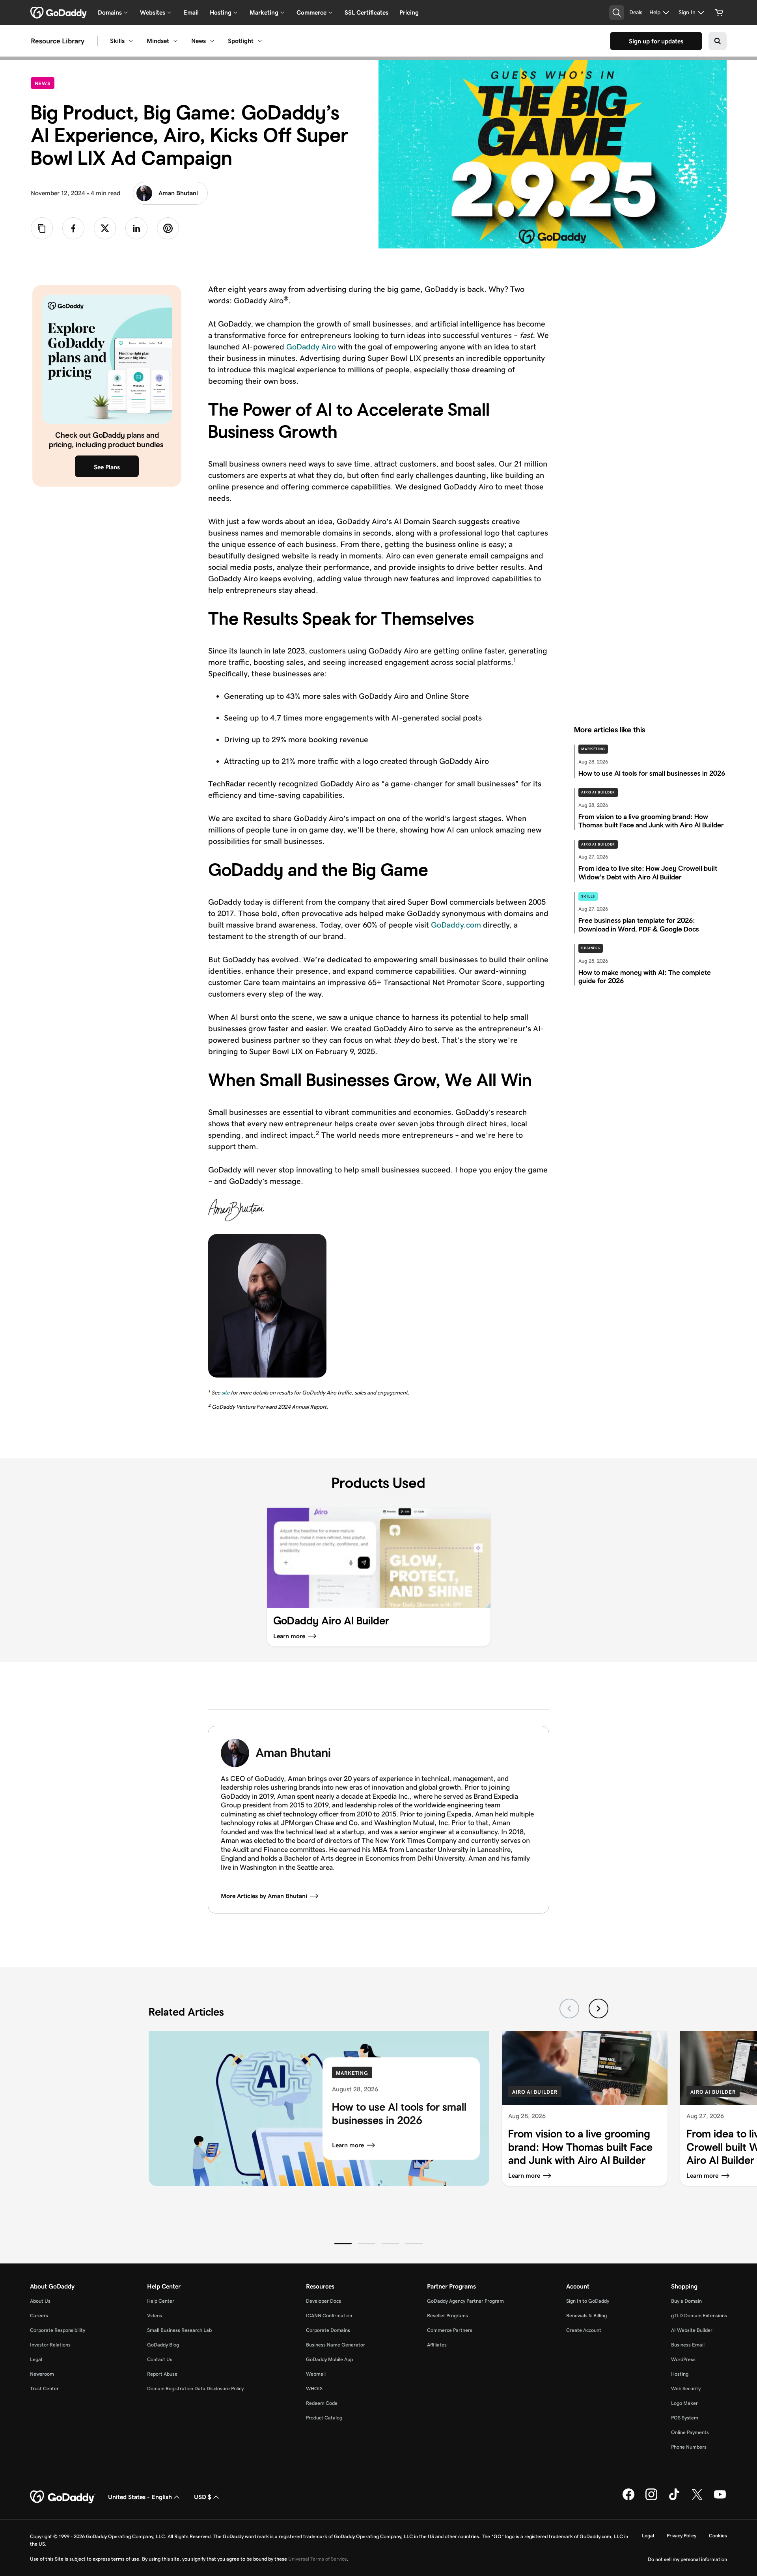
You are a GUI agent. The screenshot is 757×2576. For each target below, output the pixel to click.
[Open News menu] (212, 41)
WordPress (683, 2359)
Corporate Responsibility (58, 2330)
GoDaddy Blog (163, 2345)
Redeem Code (322, 2403)
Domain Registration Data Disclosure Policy (195, 2388)
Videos (155, 2316)
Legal (36, 2359)
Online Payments (690, 2432)
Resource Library (58, 41)
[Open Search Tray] (617, 13)
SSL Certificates (366, 12)
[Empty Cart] (719, 13)
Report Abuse (162, 2374)
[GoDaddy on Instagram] (651, 2499)
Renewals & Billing (586, 2316)
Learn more (348, 2145)
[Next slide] (599, 2009)
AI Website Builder (692, 2330)
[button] (343, 2244)
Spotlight (241, 41)
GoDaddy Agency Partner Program (465, 2301)
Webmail (316, 2374)
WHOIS (314, 2388)
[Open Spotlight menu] (260, 41)
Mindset (158, 41)
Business (591, 948)
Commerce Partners (450, 2330)
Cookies (718, 2536)
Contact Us (160, 2359)
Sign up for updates (656, 41)
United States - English (140, 2497)
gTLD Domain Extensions (699, 2316)
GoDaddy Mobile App (329, 2359)
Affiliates (437, 2345)
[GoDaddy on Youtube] (720, 2499)
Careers (39, 2316)
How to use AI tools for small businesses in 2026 (399, 2114)
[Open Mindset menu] (175, 41)
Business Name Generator (336, 2345)
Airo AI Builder (598, 792)
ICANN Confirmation (329, 2316)
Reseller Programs (447, 2316)
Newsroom (42, 2374)
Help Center (161, 2301)
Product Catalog (324, 2418)
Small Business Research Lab (179, 2330)
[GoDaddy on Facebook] (628, 2499)
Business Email (688, 2345)
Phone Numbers (689, 2447)
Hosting (680, 2374)
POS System (685, 2418)
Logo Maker (684, 2403)
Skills (117, 41)
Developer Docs (323, 2301)
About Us (40, 2301)
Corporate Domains (328, 2330)
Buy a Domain (686, 2301)
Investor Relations (50, 2345)
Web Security (686, 2388)
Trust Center (44, 2388)
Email (191, 12)
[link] (73, 228)
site (225, 1393)
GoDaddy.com (456, 925)
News (199, 41)
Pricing (409, 12)
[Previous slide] (569, 2009)
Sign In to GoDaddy (588, 2301)
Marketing (593, 749)
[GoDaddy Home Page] (63, 2497)
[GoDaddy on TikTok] (674, 2499)
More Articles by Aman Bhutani (264, 1896)
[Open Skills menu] (131, 41)
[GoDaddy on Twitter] (697, 2499)
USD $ (203, 2497)
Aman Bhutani (178, 193)
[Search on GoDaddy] (718, 41)
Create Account (584, 2330)
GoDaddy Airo (311, 347)
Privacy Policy (681, 2536)
